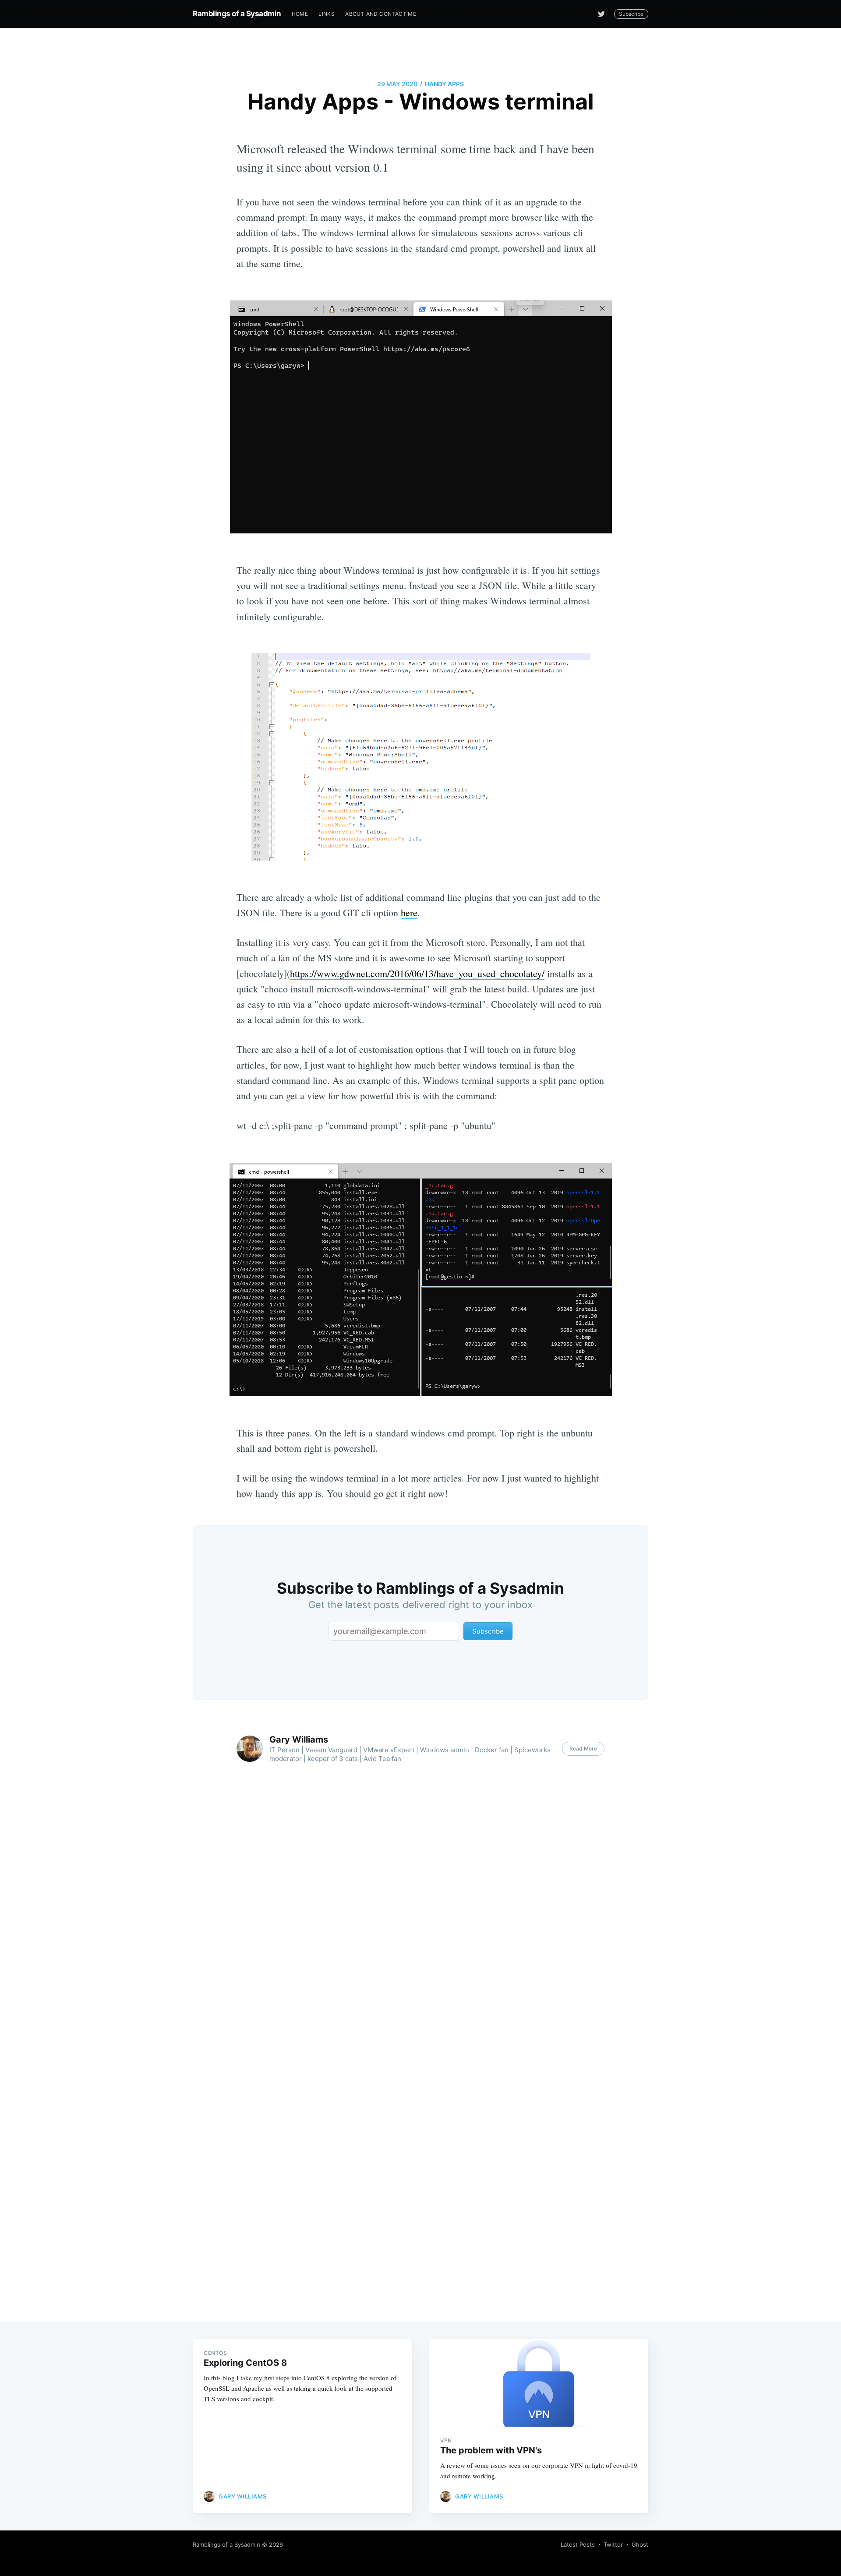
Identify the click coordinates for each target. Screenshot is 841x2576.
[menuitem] (300, 14)
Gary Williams (299, 1740)
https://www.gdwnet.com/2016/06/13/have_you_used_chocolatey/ (417, 973)
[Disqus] (420, 1933)
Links (327, 14)
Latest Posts (578, 2544)
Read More (583, 1749)
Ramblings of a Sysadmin (237, 14)
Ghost (640, 2544)
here (409, 912)
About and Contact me (381, 14)
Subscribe (631, 14)
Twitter (613, 2544)
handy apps (444, 84)
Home (300, 14)
